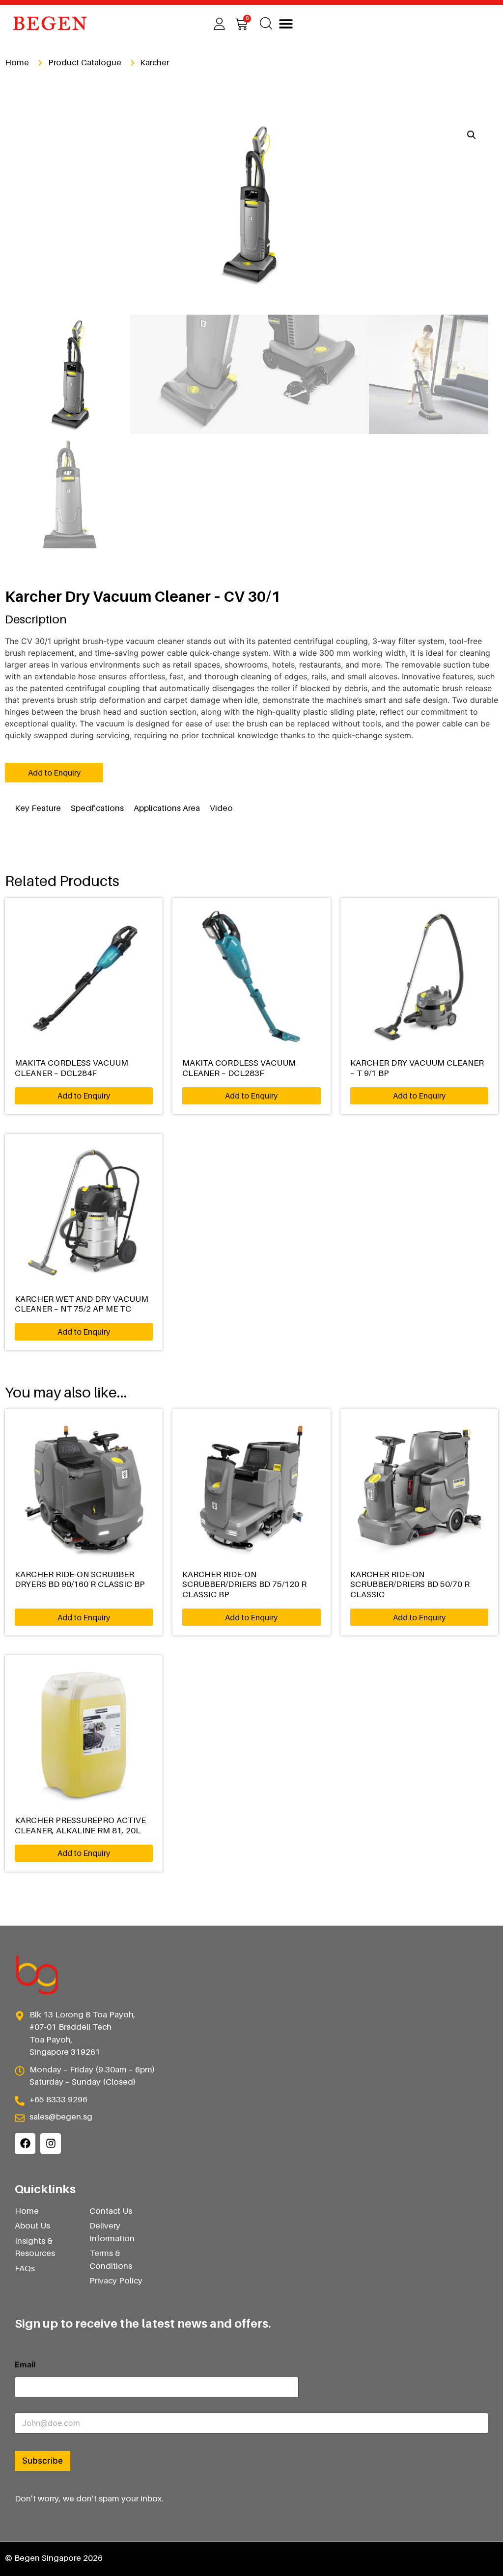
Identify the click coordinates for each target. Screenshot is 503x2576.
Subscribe (42, 2461)
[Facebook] (25, 2144)
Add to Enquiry (54, 773)
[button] (286, 23)
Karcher (154, 62)
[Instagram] (51, 2144)
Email (25, 2365)
